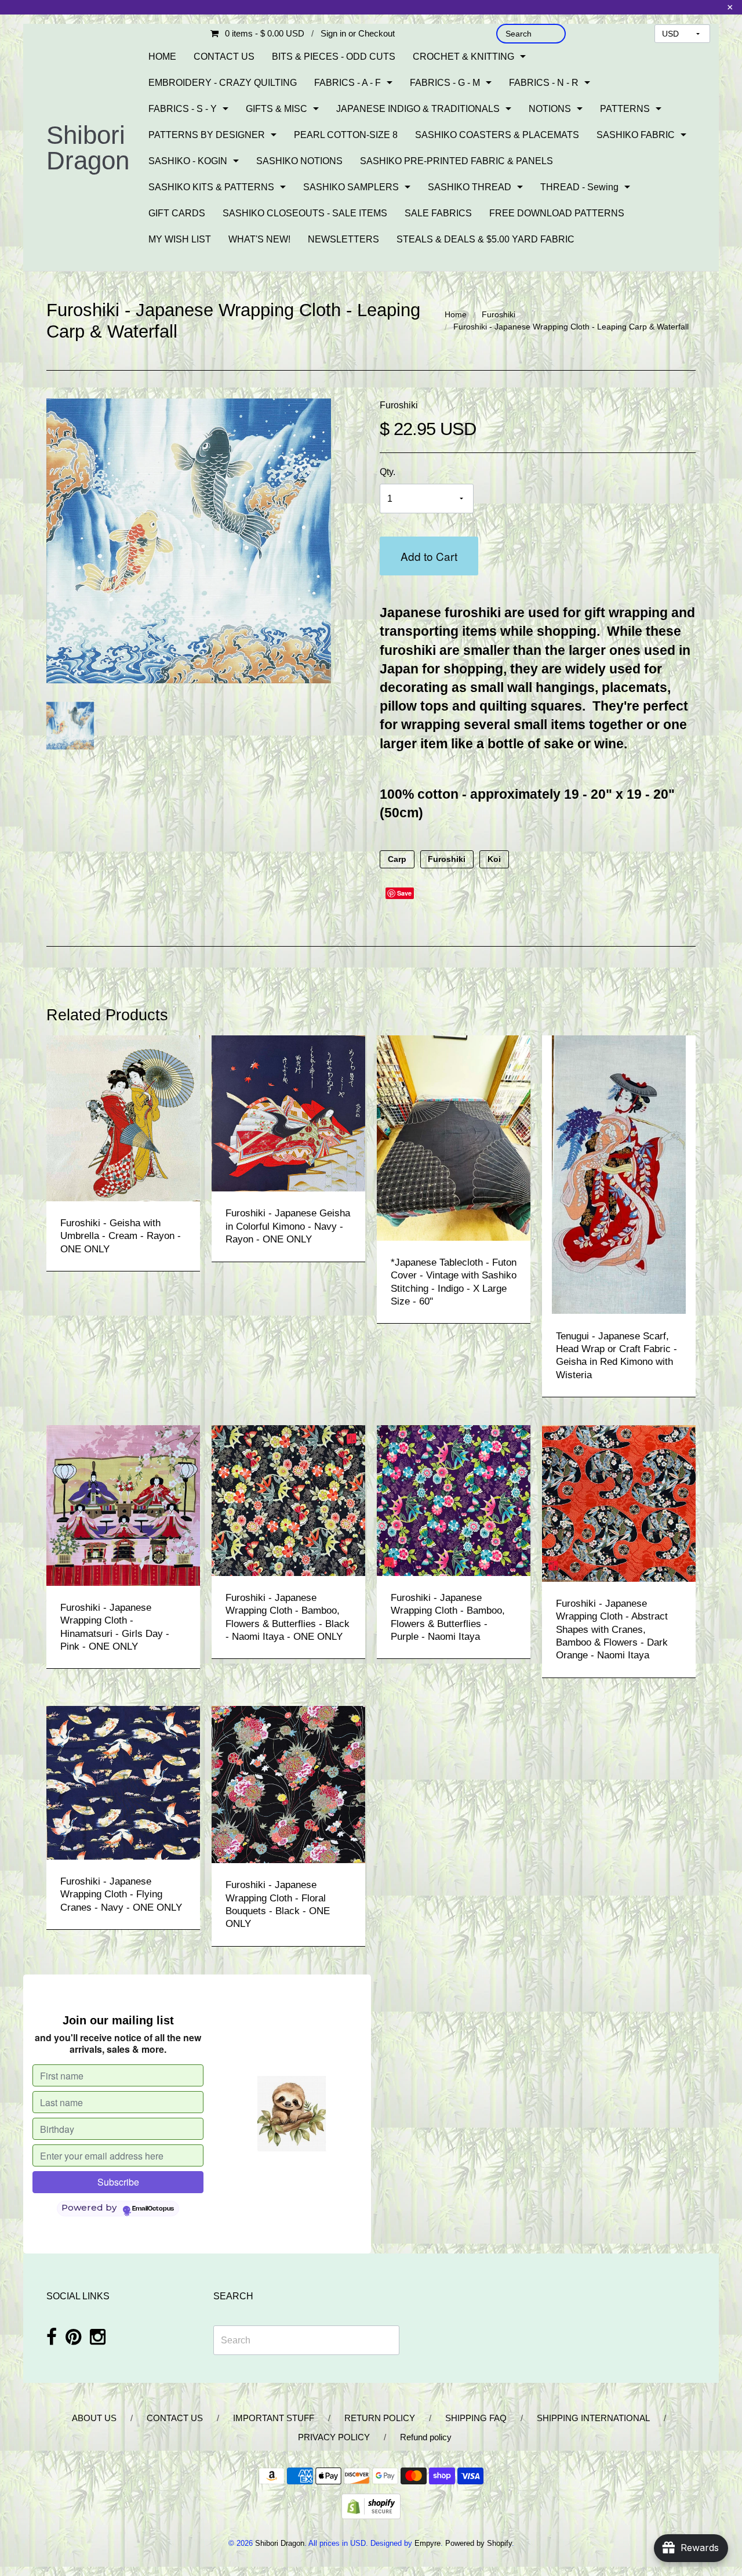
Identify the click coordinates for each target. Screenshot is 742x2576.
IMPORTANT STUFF (274, 2418)
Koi (494, 859)
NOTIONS (550, 109)
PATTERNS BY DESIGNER (207, 135)
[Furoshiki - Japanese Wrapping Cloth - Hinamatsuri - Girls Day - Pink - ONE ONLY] (123, 1505)
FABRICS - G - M (445, 83)
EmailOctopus (153, 2209)
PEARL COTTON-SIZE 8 (346, 135)
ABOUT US (94, 2418)
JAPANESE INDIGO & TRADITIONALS (418, 109)
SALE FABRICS (438, 213)
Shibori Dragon (88, 148)
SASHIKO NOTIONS (299, 161)
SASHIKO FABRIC (636, 135)
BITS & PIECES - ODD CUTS (334, 57)
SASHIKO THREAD (470, 187)
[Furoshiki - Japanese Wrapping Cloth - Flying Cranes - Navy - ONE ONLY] (123, 1782)
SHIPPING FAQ (476, 2418)
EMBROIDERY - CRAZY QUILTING (223, 83)
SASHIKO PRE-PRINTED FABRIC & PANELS (457, 161)
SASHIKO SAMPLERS (351, 187)
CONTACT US (224, 57)
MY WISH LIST (180, 239)
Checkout (377, 33)
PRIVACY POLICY (334, 2437)
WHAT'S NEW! (259, 239)
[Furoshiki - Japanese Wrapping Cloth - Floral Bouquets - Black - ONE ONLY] (288, 1784)
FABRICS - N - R (544, 83)
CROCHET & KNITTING (463, 57)
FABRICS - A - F (348, 83)
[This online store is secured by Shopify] (371, 2506)
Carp (397, 859)
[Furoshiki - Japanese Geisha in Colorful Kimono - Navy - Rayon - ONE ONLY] (288, 1113)
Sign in (333, 33)
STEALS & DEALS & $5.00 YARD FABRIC (485, 239)
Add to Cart (429, 556)
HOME (162, 57)
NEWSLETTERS (343, 239)
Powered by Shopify (479, 2543)
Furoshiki (499, 314)
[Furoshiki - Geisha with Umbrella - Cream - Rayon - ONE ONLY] (123, 1117)
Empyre (428, 2543)
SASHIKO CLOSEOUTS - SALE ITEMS (305, 213)
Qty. (388, 472)
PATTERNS (625, 109)
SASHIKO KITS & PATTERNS (211, 187)
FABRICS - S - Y (183, 109)
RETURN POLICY (380, 2418)
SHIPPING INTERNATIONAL (593, 2418)
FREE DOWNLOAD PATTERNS (557, 213)
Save (404, 893)
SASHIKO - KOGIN (188, 161)
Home (456, 314)
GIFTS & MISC (277, 109)
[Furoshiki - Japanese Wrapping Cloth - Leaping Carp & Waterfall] (70, 726)
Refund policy (426, 2437)
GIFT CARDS (177, 213)
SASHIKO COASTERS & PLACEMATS (497, 135)
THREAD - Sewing (579, 187)
